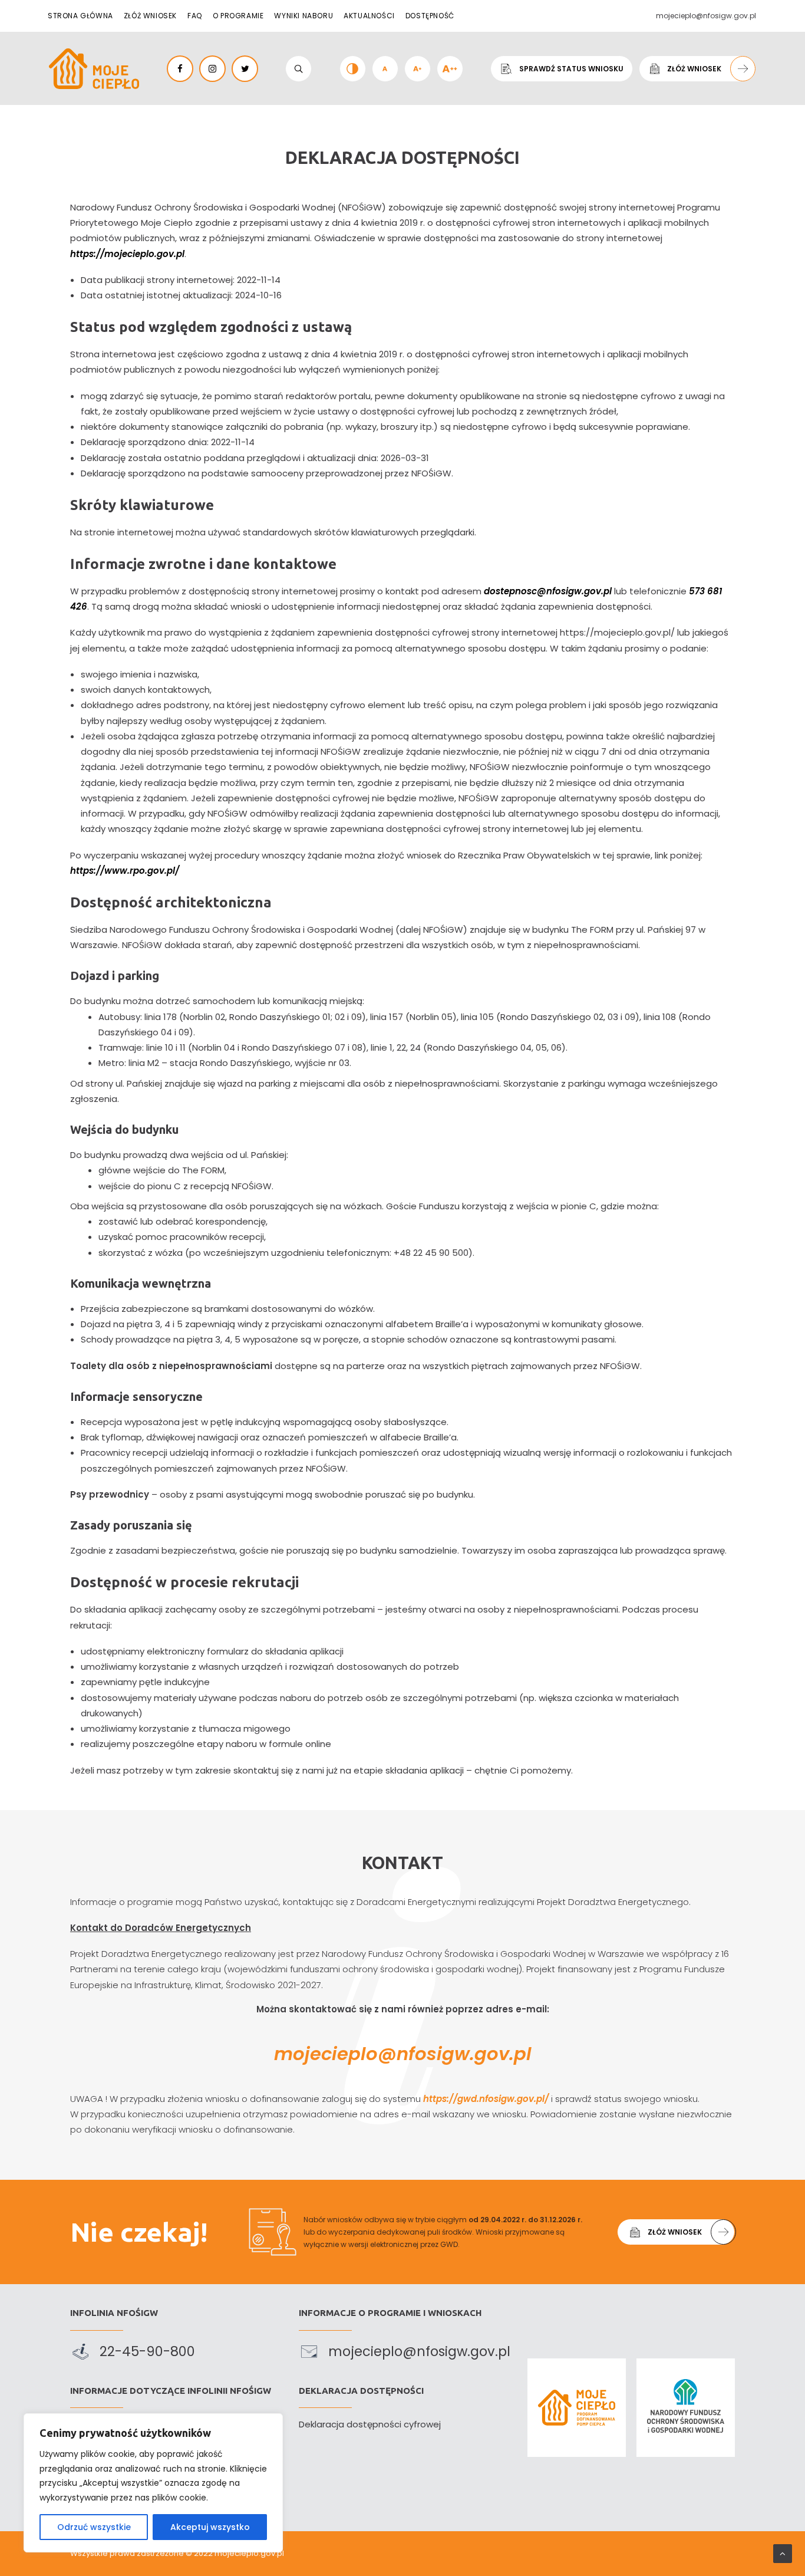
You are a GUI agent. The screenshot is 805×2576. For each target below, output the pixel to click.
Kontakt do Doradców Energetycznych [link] (161, 1928)
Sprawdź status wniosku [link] (571, 69)
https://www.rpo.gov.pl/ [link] (125, 871)
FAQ (195, 16)
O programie (238, 16)
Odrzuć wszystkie (94, 2527)
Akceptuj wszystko (210, 2527)
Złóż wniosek (150, 16)
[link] (94, 69)
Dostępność (430, 16)
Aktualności (369, 16)
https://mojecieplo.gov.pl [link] (127, 254)
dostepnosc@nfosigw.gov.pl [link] (548, 591)
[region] (153, 2483)
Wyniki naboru (303, 16)
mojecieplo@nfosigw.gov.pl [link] (403, 2054)
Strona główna (80, 16)
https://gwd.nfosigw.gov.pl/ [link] (486, 2099)
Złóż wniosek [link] (694, 69)
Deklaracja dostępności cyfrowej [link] (370, 2424)
